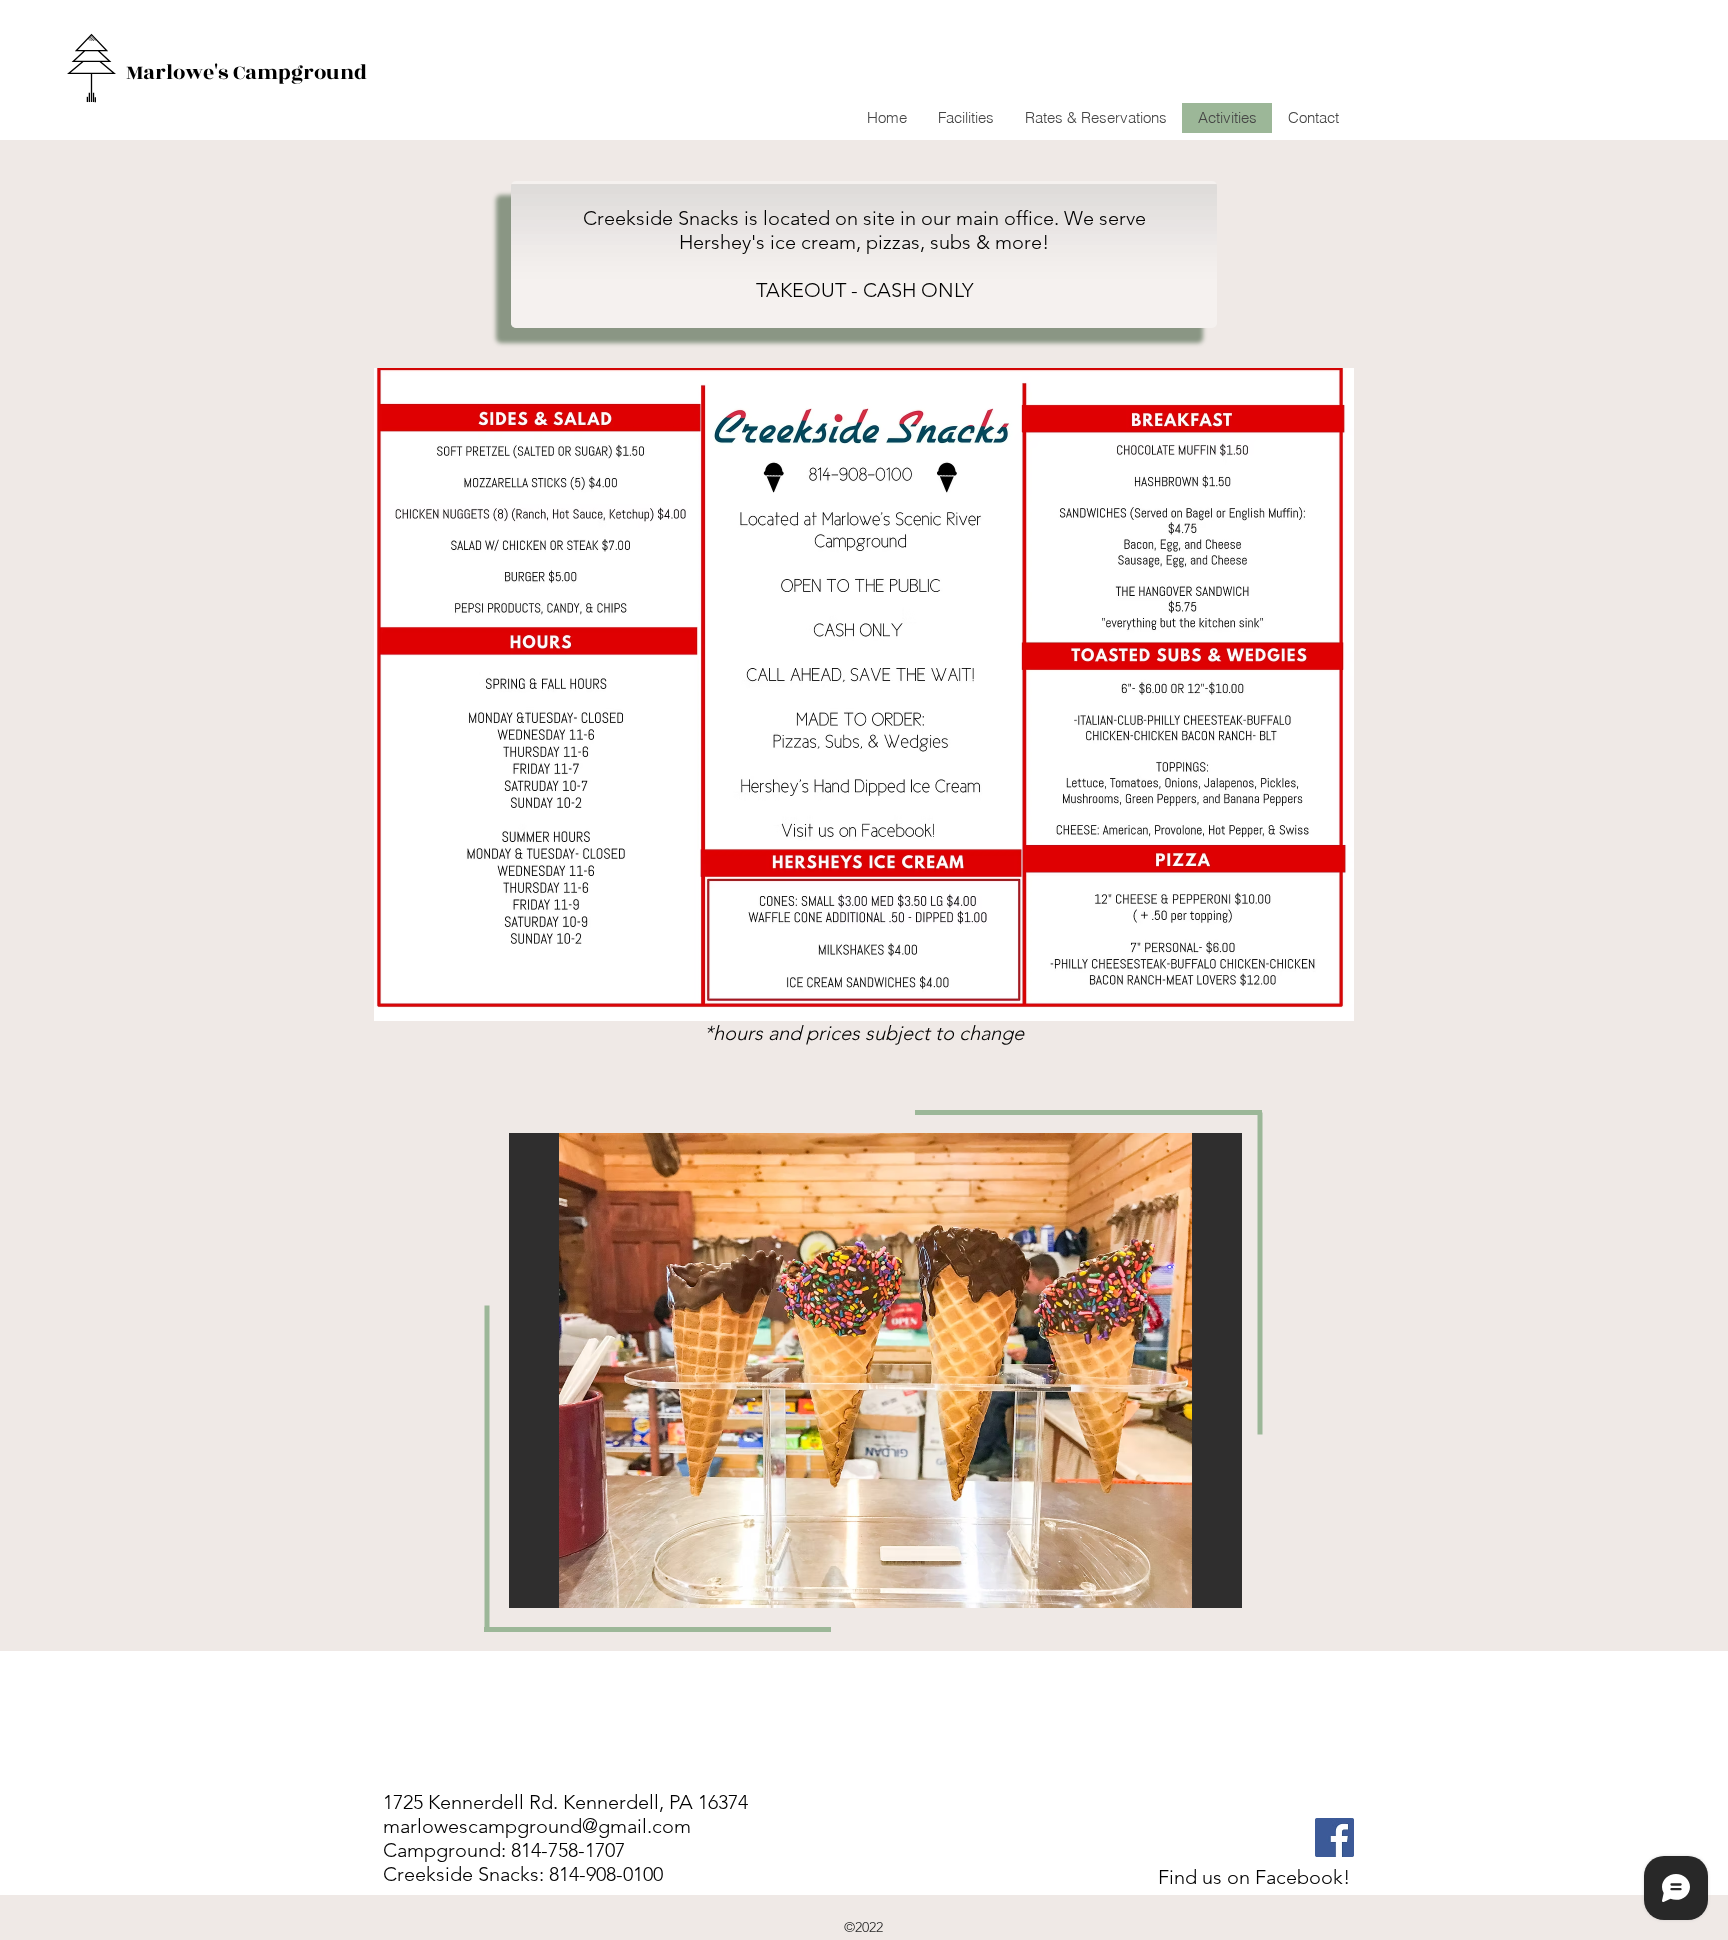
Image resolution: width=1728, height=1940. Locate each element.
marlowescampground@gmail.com (537, 1826)
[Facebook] (1334, 1837)
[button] (875, 1370)
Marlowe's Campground (246, 72)
